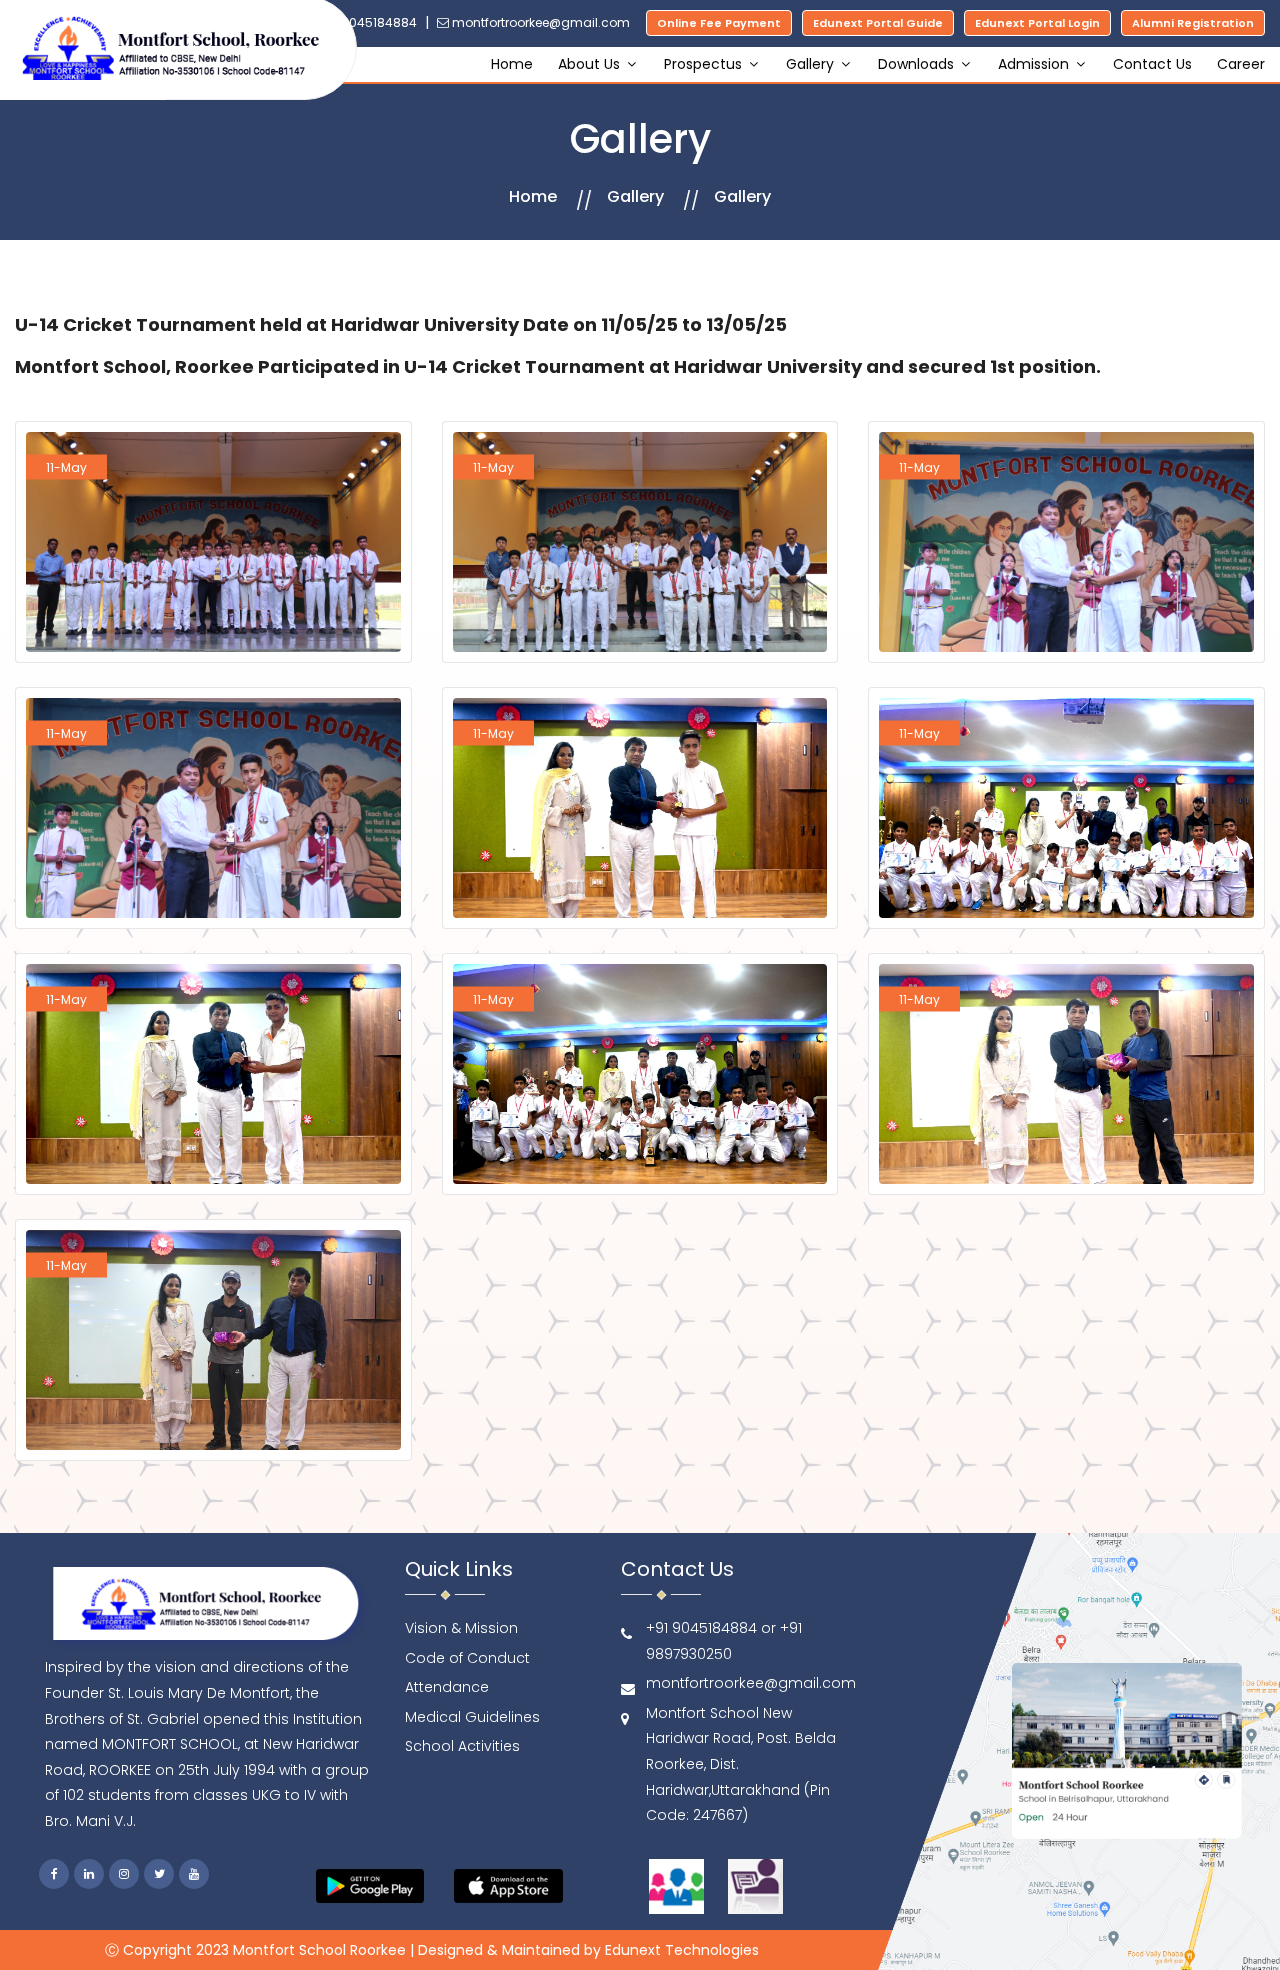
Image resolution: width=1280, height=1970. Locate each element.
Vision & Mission (461, 1628)
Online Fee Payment (719, 23)
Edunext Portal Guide (878, 23)
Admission (1035, 64)
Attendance (447, 1687)
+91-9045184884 (363, 22)
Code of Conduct (467, 1658)
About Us (591, 64)
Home (512, 64)
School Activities (462, 1746)
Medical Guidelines (472, 1717)
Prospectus (705, 64)
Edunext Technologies (682, 1950)
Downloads (918, 64)
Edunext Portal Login (1037, 23)
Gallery (812, 64)
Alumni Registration (1193, 23)
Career (1241, 64)
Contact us (1152, 64)
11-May (66, 467)
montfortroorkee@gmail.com (539, 22)
